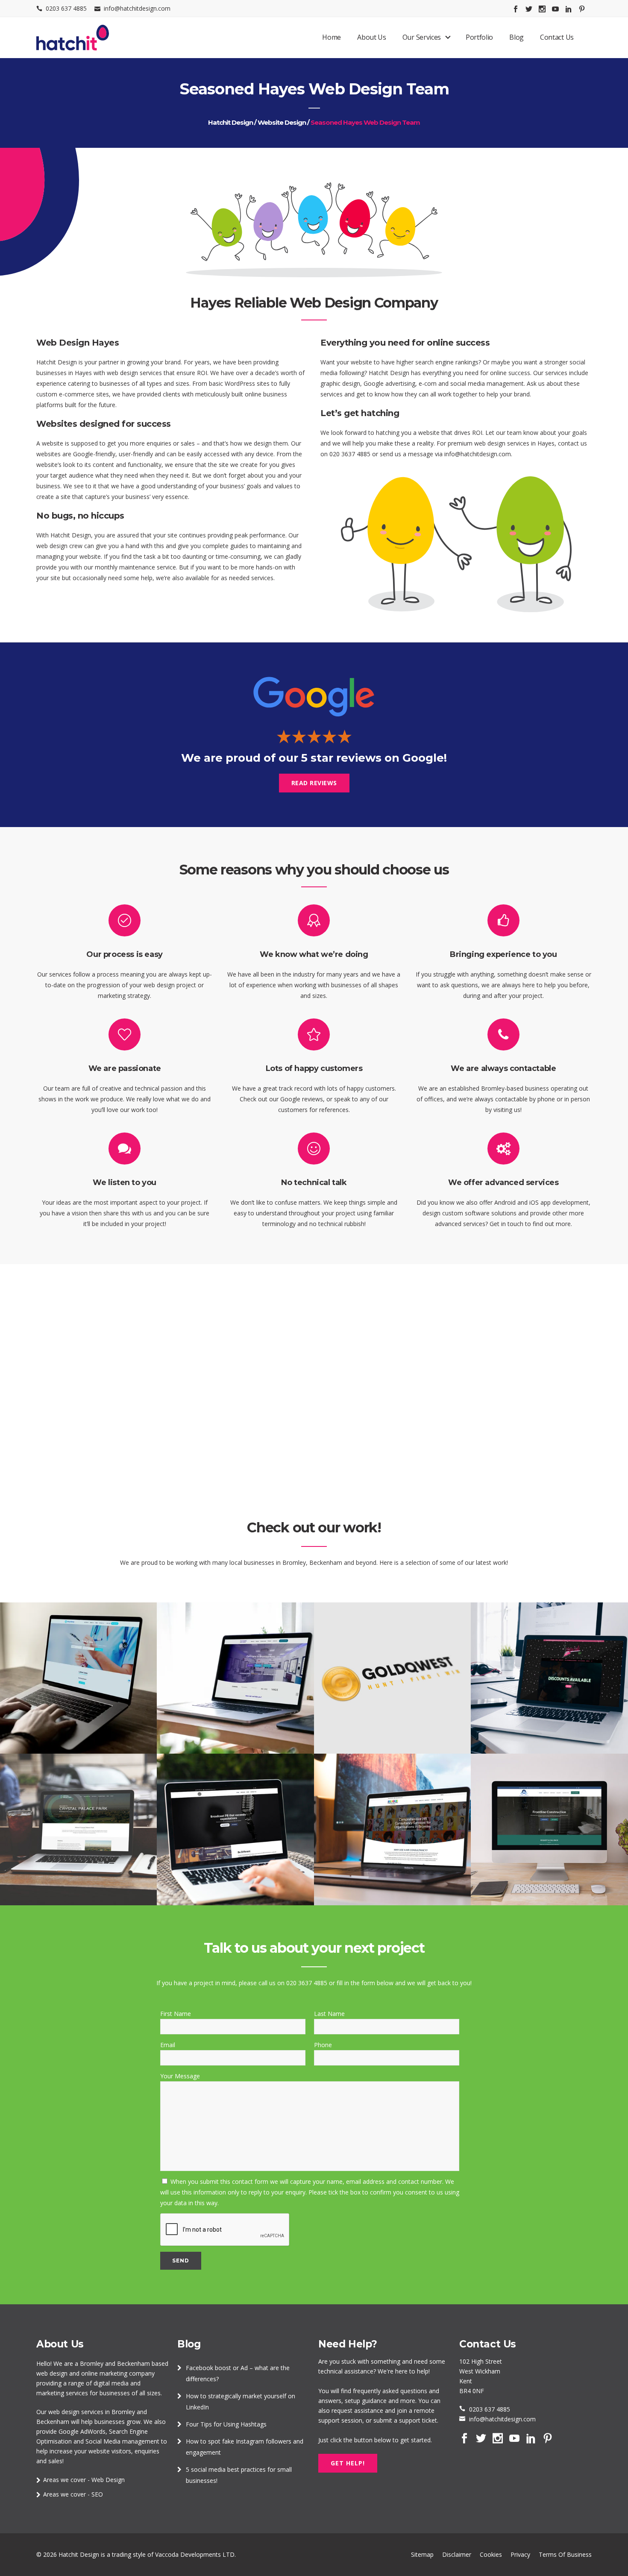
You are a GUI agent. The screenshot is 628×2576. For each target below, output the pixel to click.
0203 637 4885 (66, 8)
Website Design (282, 122)
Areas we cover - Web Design (84, 2480)
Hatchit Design (230, 122)
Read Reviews (314, 783)
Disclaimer (457, 2554)
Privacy (520, 2554)
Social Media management (122, 2441)
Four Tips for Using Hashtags (226, 2424)
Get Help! (348, 2463)
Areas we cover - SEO (73, 2494)
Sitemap (422, 2554)
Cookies (491, 2554)
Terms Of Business (565, 2554)
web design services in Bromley (92, 2412)
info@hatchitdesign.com (137, 8)
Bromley (92, 2363)
